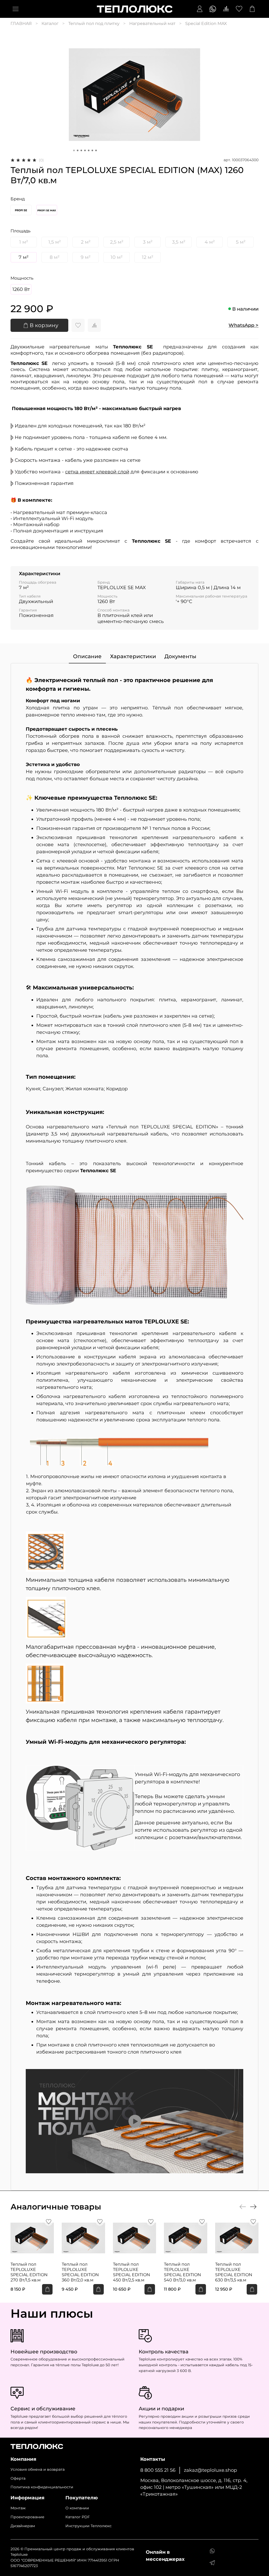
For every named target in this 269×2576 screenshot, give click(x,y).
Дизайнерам (23, 2526)
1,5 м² (55, 242)
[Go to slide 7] (96, 150)
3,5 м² (179, 242)
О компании (77, 2508)
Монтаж (18, 2508)
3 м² (148, 242)
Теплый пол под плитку (94, 23)
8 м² (55, 257)
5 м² (241, 242)
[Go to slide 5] (89, 150)
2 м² (86, 242)
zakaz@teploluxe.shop (210, 2470)
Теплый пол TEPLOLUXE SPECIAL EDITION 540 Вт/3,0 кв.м (182, 2272)
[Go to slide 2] (78, 150)
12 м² (148, 257)
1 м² (24, 242)
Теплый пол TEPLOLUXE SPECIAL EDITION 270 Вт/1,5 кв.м (29, 2272)
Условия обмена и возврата (38, 2469)
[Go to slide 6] (92, 150)
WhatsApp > (244, 325)
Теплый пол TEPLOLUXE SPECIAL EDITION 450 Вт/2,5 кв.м (131, 2272)
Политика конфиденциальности (42, 2487)
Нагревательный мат (152, 23)
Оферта (18, 2478)
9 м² (86, 257)
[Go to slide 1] (74, 150)
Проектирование (27, 2517)
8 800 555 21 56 (158, 2470)
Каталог (50, 23)
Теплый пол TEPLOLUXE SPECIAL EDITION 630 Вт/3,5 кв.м (234, 2272)
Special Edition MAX (206, 23)
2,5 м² (117, 242)
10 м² (117, 257)
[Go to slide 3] (81, 150)
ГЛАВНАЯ (21, 23)
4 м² (210, 242)
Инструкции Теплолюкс (89, 2526)
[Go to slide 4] (85, 150)
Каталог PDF (78, 2517)
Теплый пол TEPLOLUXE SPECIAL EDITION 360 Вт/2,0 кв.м (80, 2272)
